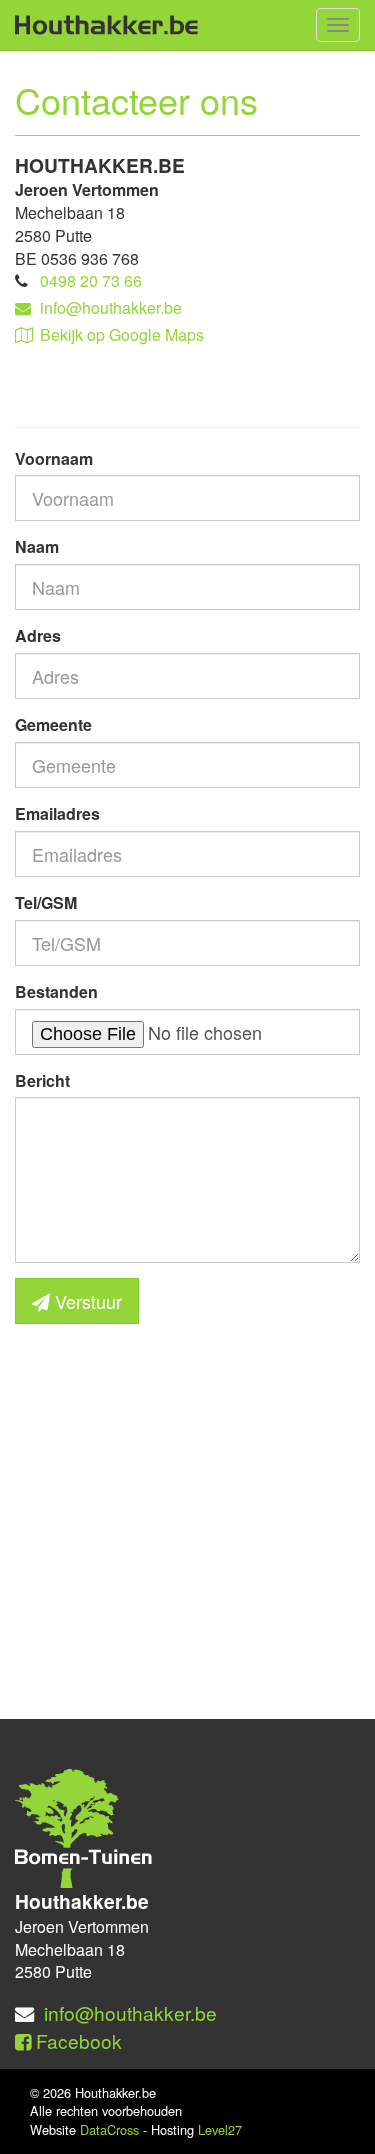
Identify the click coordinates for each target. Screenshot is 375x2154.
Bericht (42, 1081)
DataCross (109, 2129)
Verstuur (86, 1301)
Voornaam (54, 459)
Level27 (220, 2129)
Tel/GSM (46, 903)
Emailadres (57, 814)
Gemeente (53, 725)
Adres (38, 636)
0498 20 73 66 (91, 280)
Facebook (76, 2040)
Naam (37, 547)
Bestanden (56, 992)
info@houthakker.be (111, 307)
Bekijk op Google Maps (122, 334)
